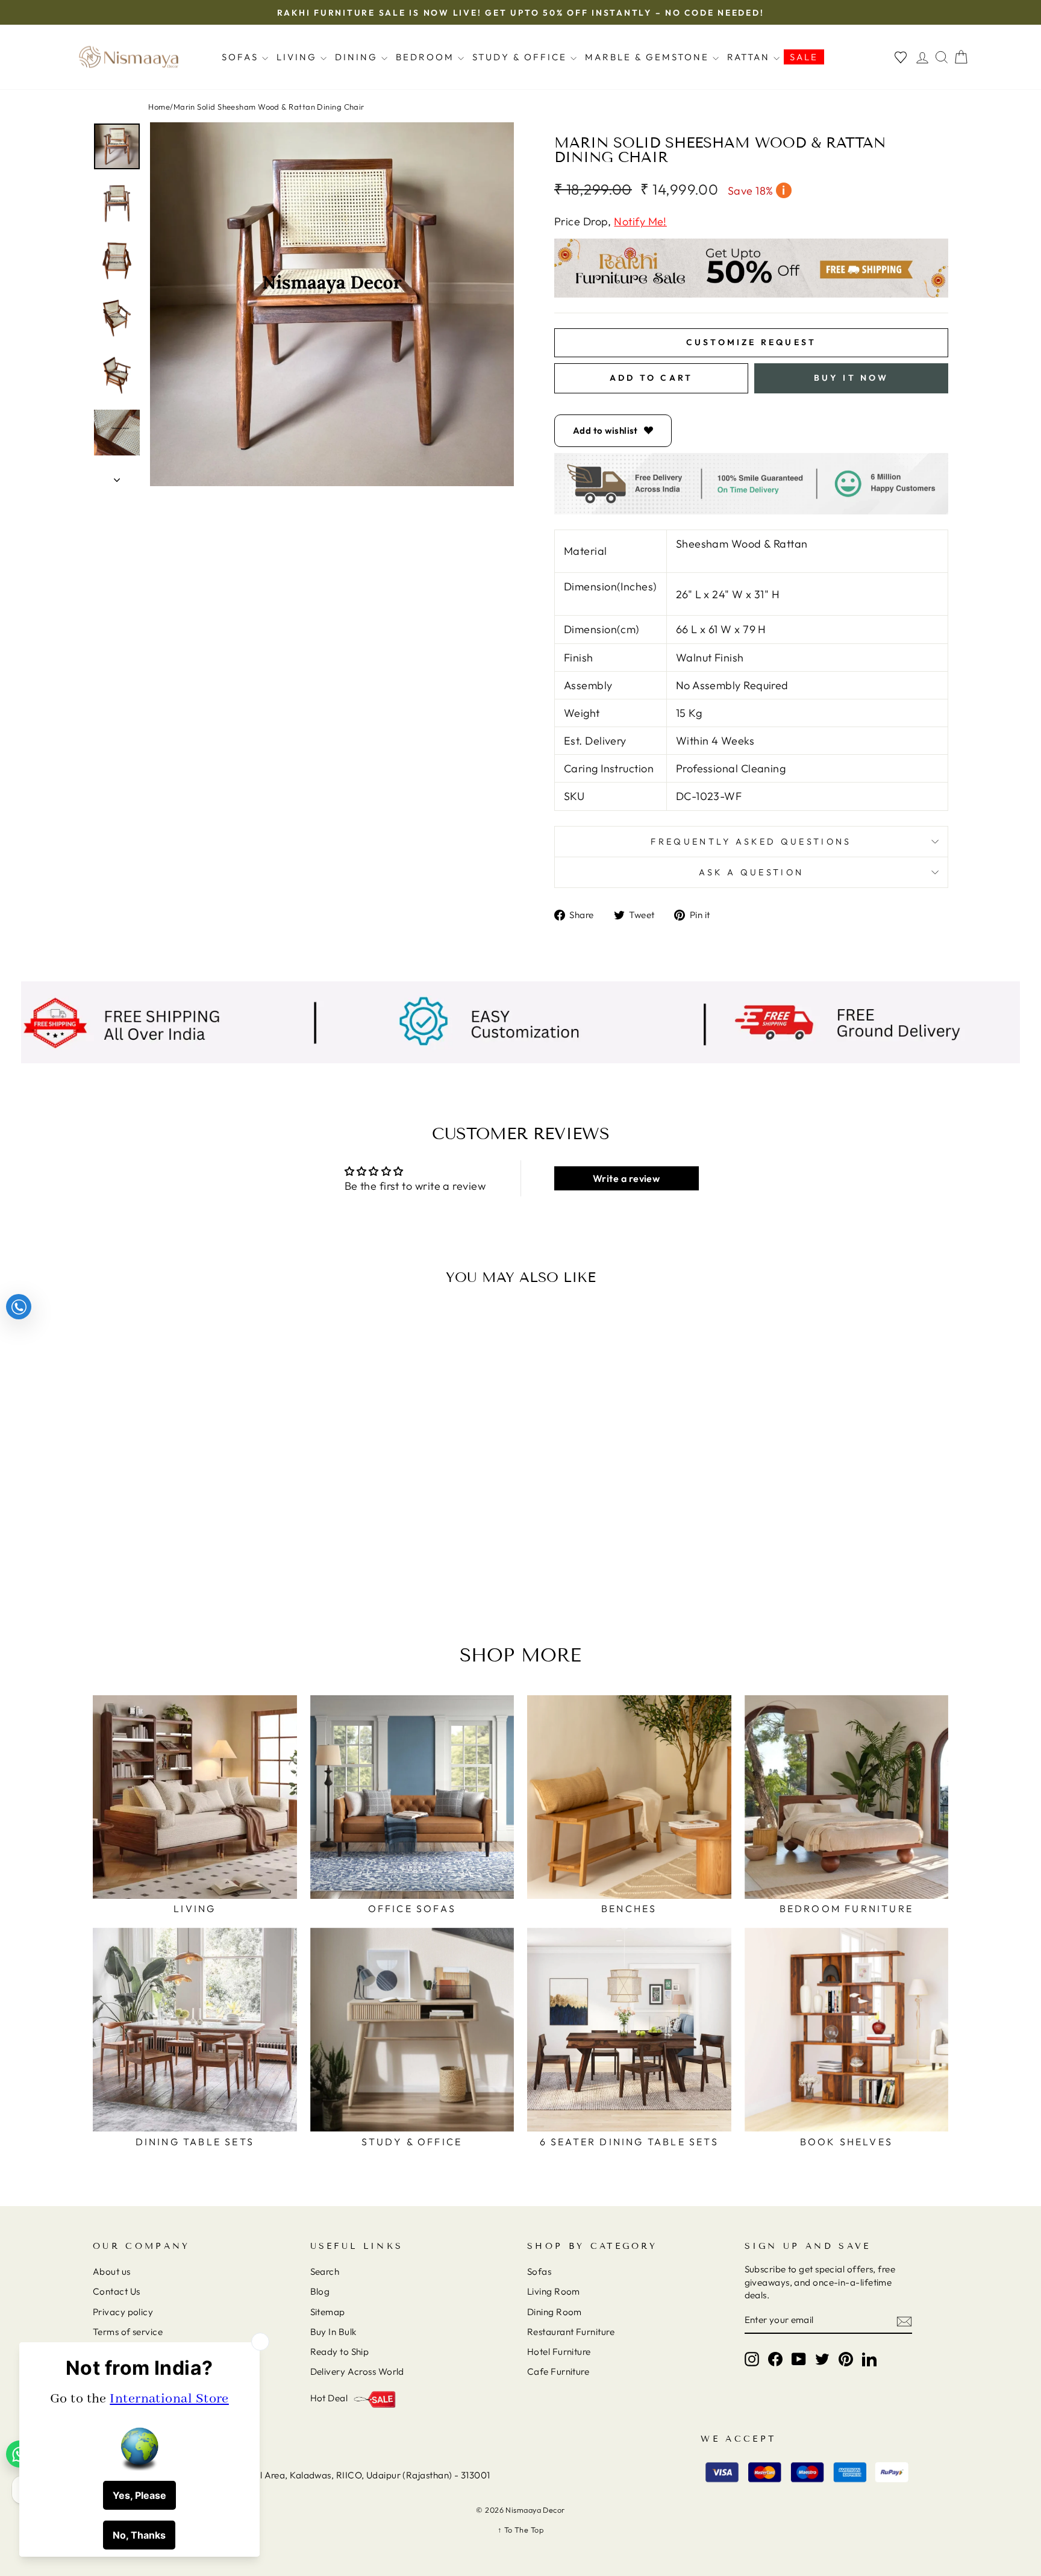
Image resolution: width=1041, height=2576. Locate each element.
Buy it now (852, 378)
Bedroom (427, 57)
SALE (804, 57)
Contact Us (117, 2291)
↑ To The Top (520, 2530)
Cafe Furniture (558, 2371)
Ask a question (751, 872)
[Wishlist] (901, 57)
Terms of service (128, 2332)
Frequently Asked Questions (751, 842)
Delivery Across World (357, 2371)
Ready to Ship (340, 2352)
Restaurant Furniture (571, 2332)
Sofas (242, 57)
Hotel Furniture (559, 2352)
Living (299, 57)
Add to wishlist (605, 430)
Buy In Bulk (333, 2332)
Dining (358, 57)
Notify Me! (640, 221)
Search (325, 2271)
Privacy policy (123, 2312)
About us (112, 2271)
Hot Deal (329, 2398)
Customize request (751, 342)
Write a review (626, 1178)
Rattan (750, 57)
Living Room (554, 2291)
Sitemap (328, 2312)
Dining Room (555, 2312)
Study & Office (521, 57)
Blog (320, 2291)
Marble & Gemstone (649, 57)
